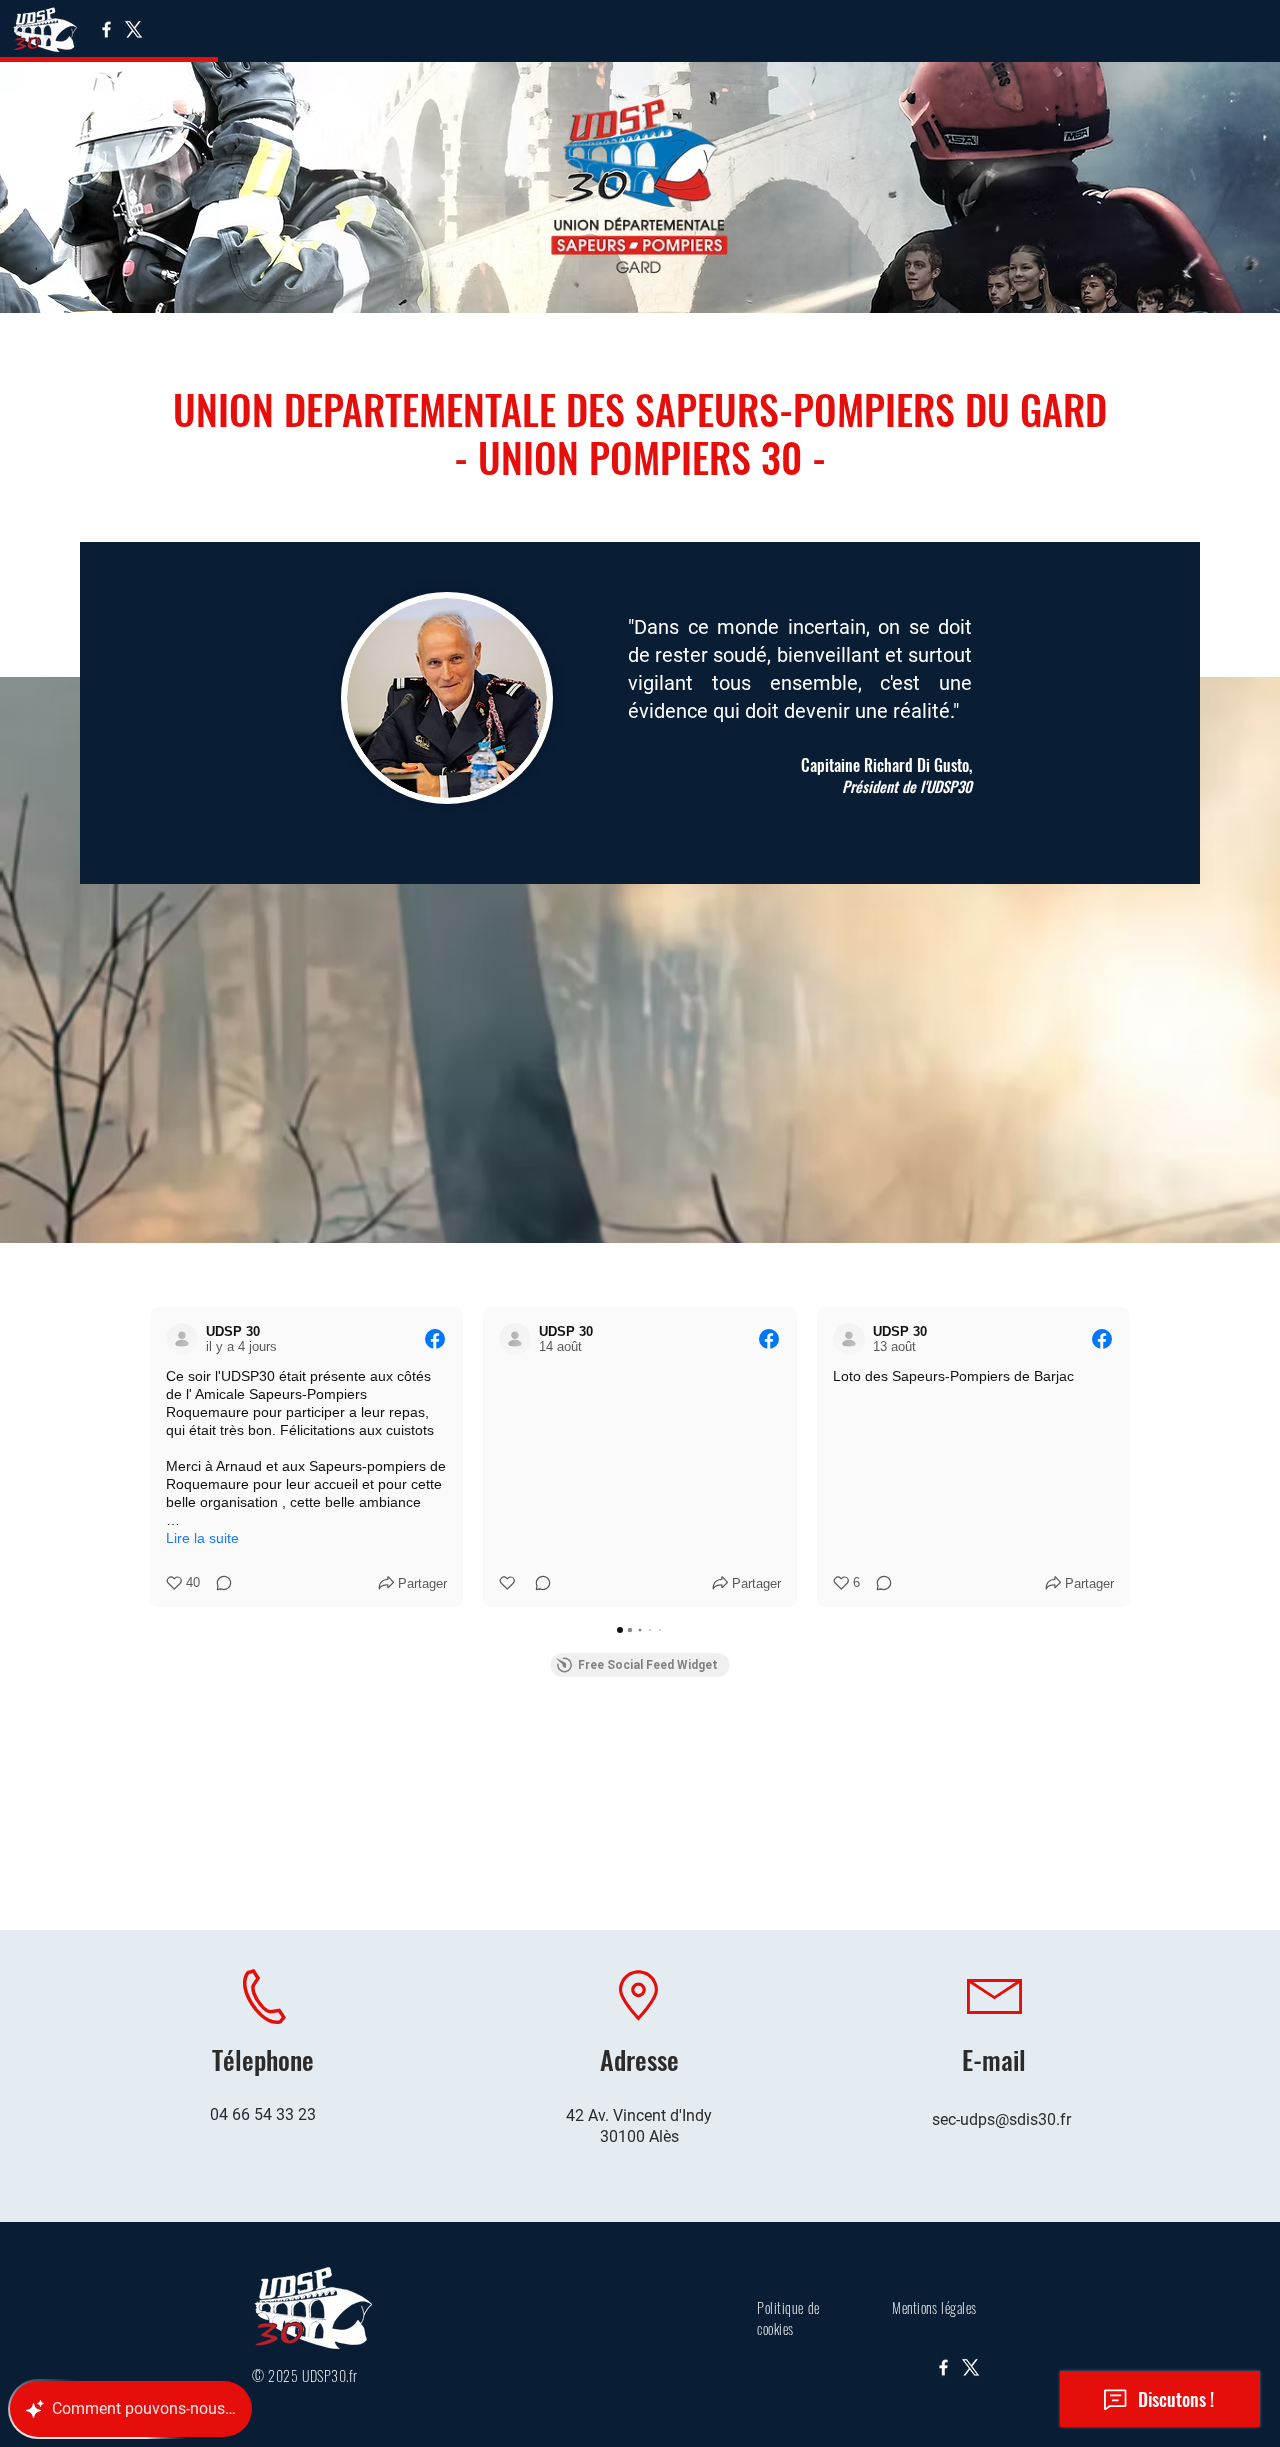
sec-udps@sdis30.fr (1001, 2119)
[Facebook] (106, 29)
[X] (133, 29)
